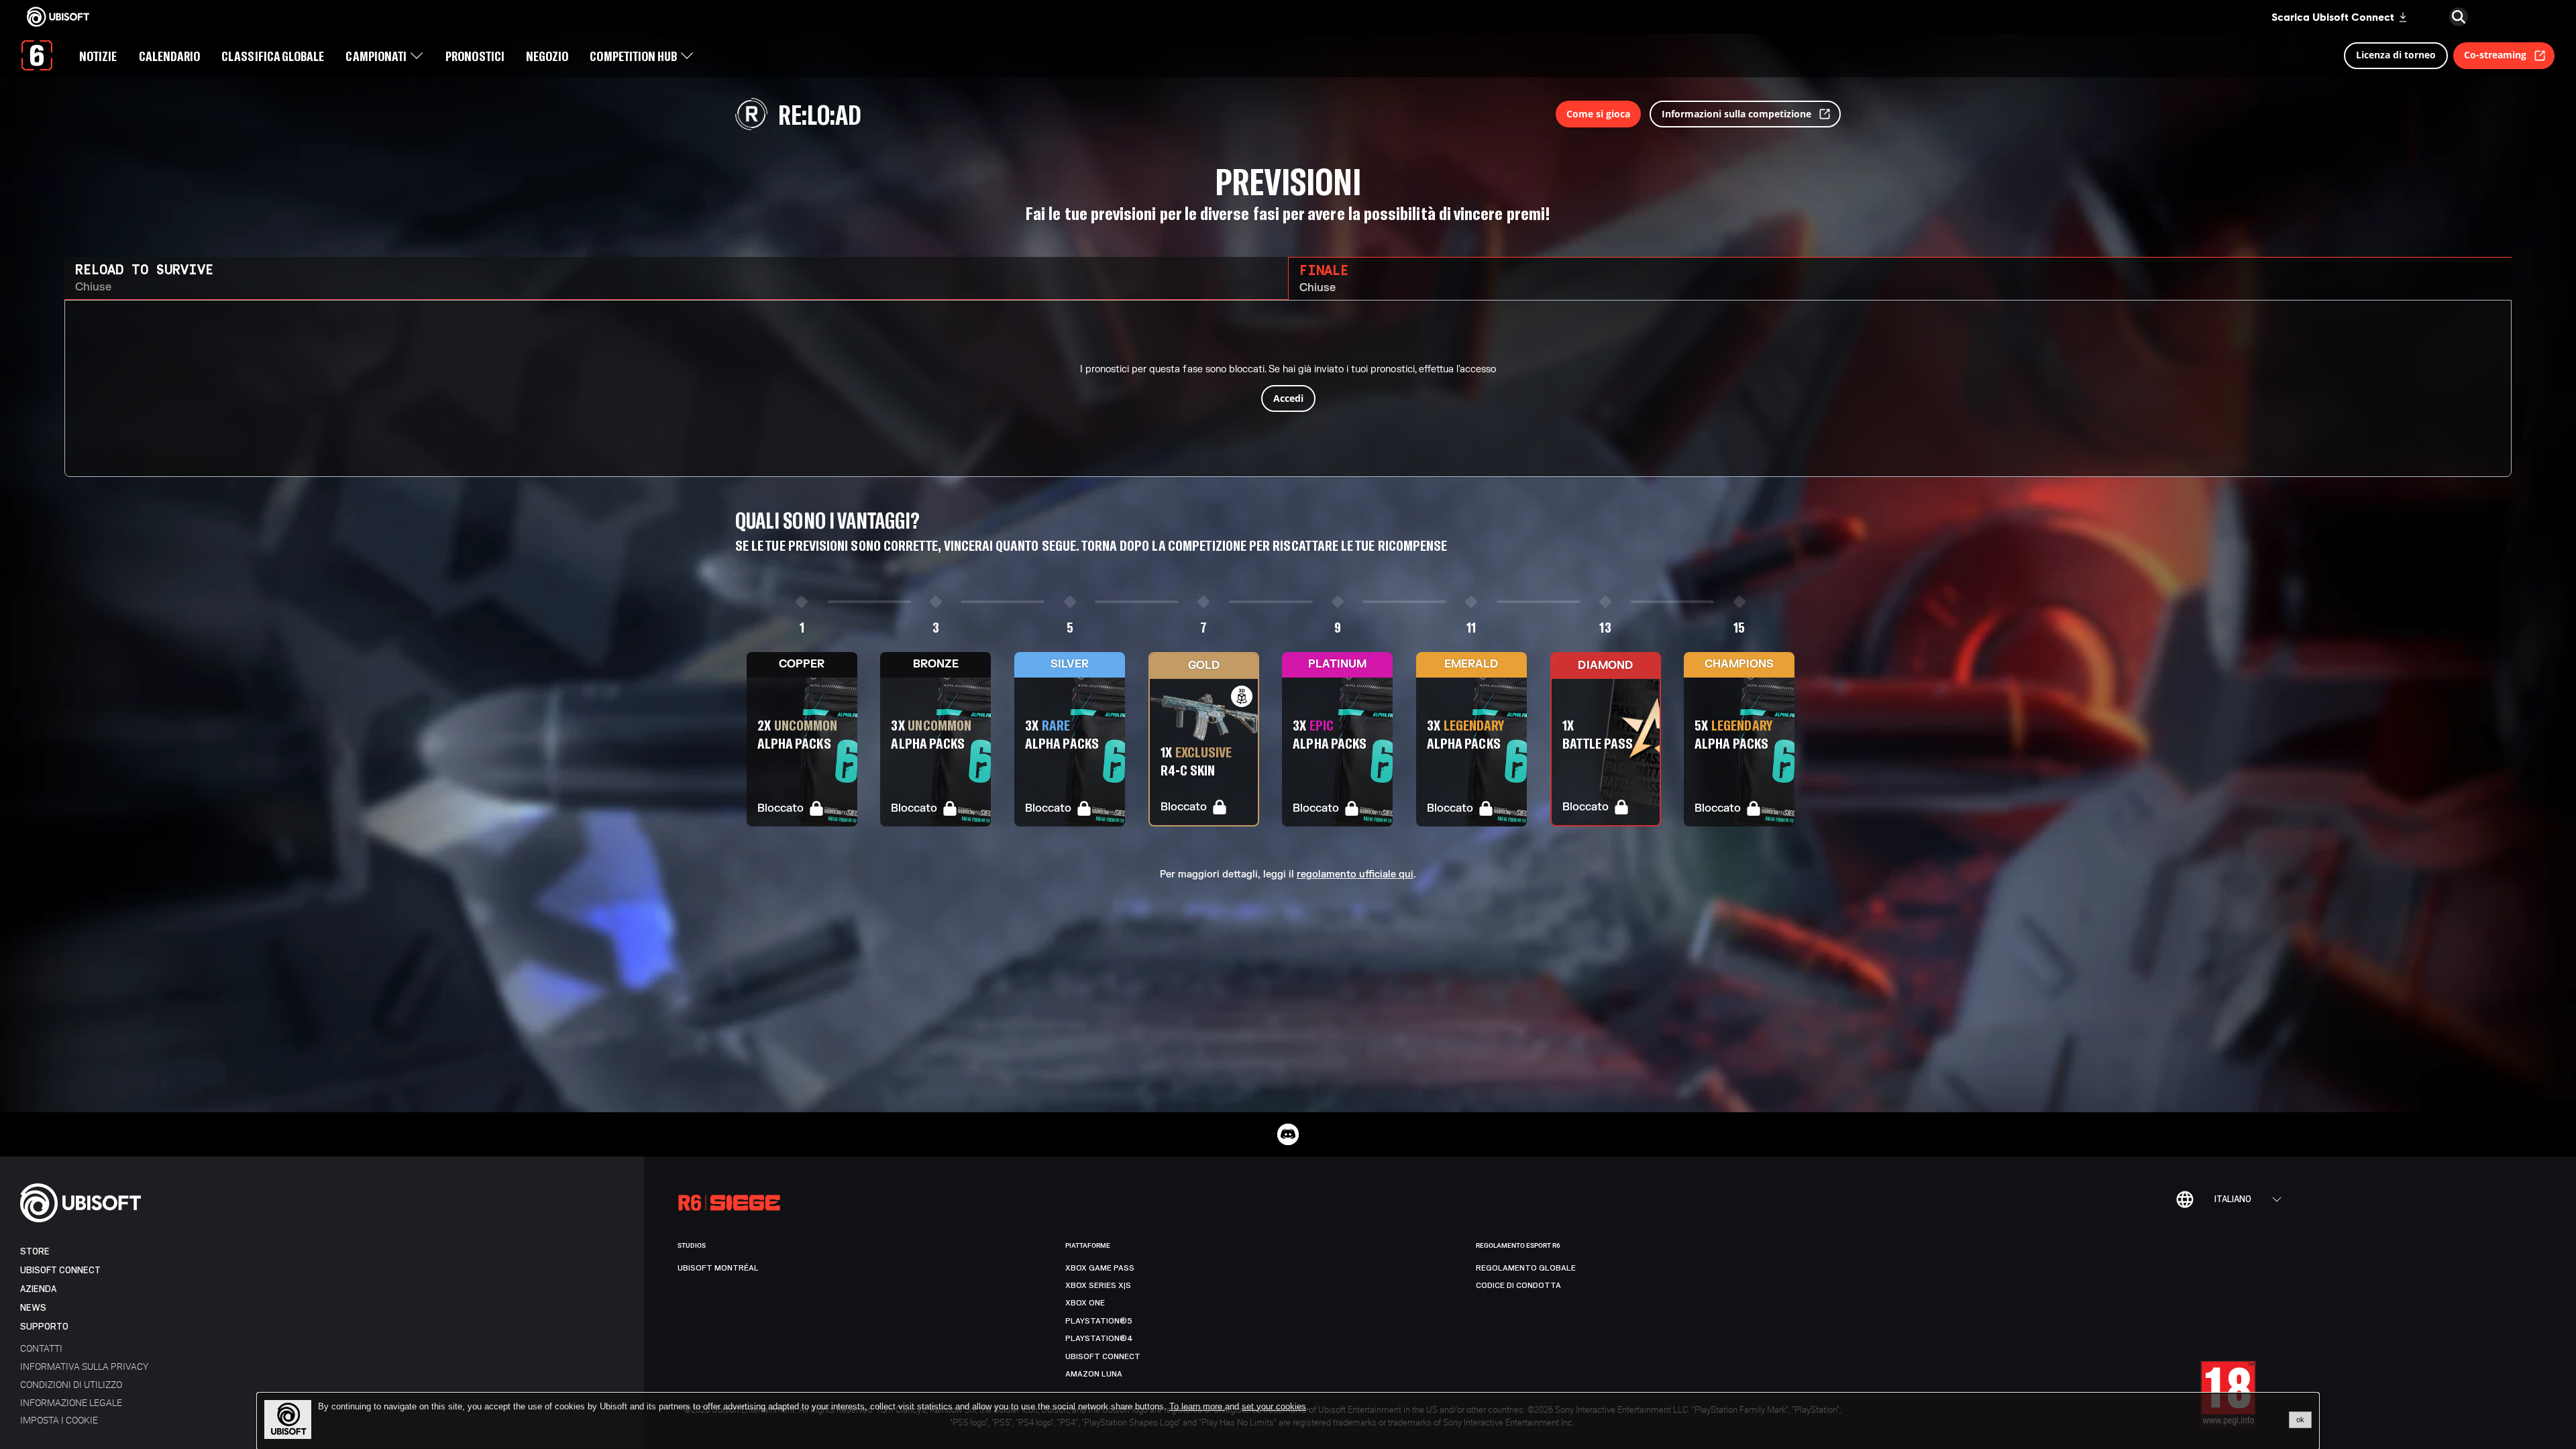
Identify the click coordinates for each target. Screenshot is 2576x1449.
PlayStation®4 (1099, 1338)
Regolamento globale (1526, 1268)
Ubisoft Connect (60, 1270)
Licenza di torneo (2396, 55)
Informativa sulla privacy (84, 1366)
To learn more (1197, 1406)
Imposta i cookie (59, 1420)
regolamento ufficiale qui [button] (1355, 875)
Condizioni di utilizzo (71, 1384)
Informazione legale (71, 1402)
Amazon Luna (1094, 1374)
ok (2300, 1419)
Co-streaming (2495, 55)
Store (35, 1251)
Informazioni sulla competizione (1736, 114)
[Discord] (1288, 1134)
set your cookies (1274, 1407)
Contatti (41, 1348)
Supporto (44, 1327)
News (33, 1308)
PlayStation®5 (1099, 1321)
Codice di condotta (1518, 1285)
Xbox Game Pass (1100, 1268)
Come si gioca (1598, 114)
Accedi (1288, 398)
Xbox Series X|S (1098, 1285)
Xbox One (1085, 1303)
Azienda (38, 1289)
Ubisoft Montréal (718, 1268)
